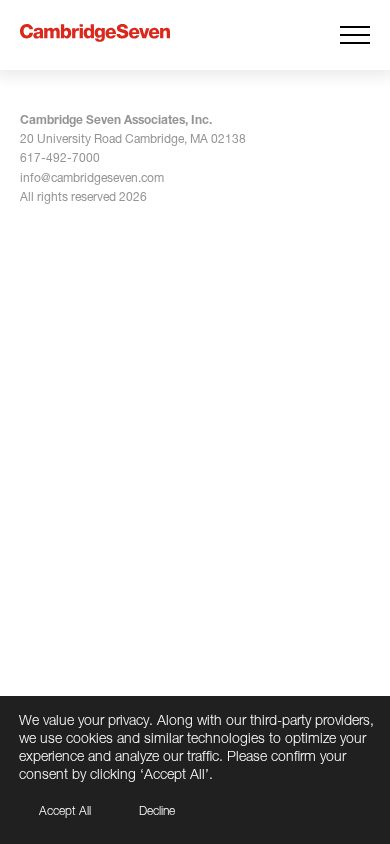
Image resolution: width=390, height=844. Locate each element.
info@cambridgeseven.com (92, 177)
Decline (157, 810)
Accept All (65, 810)
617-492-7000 (60, 157)
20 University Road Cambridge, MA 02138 (133, 138)
